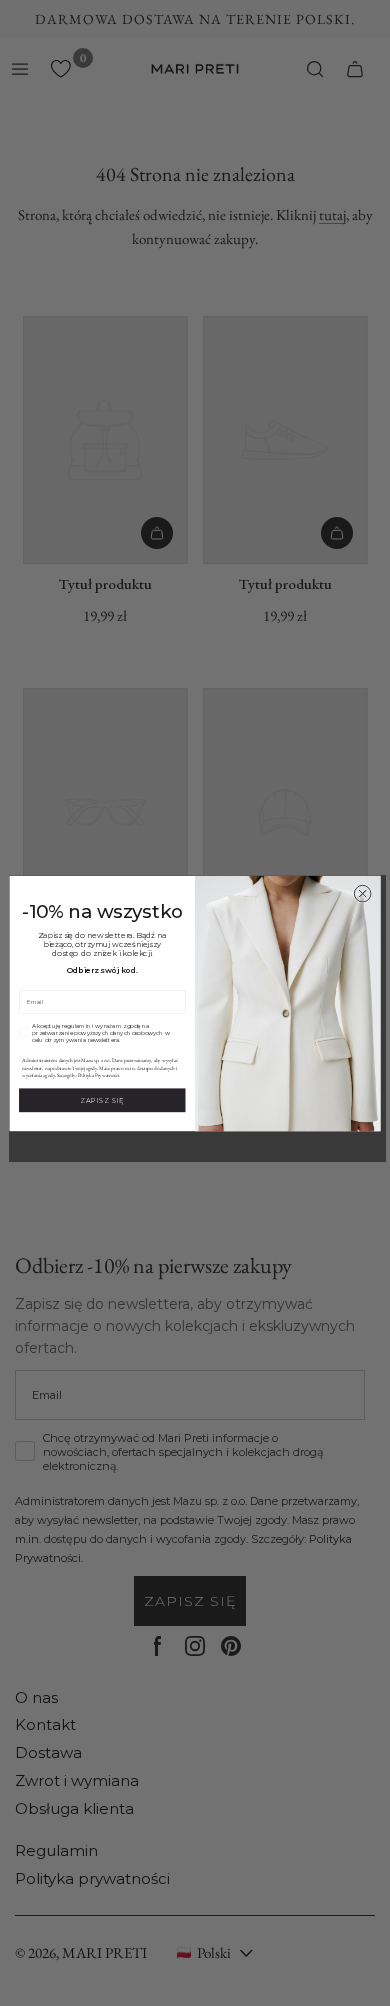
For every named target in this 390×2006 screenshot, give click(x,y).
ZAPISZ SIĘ (102, 1100)
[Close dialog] (362, 893)
